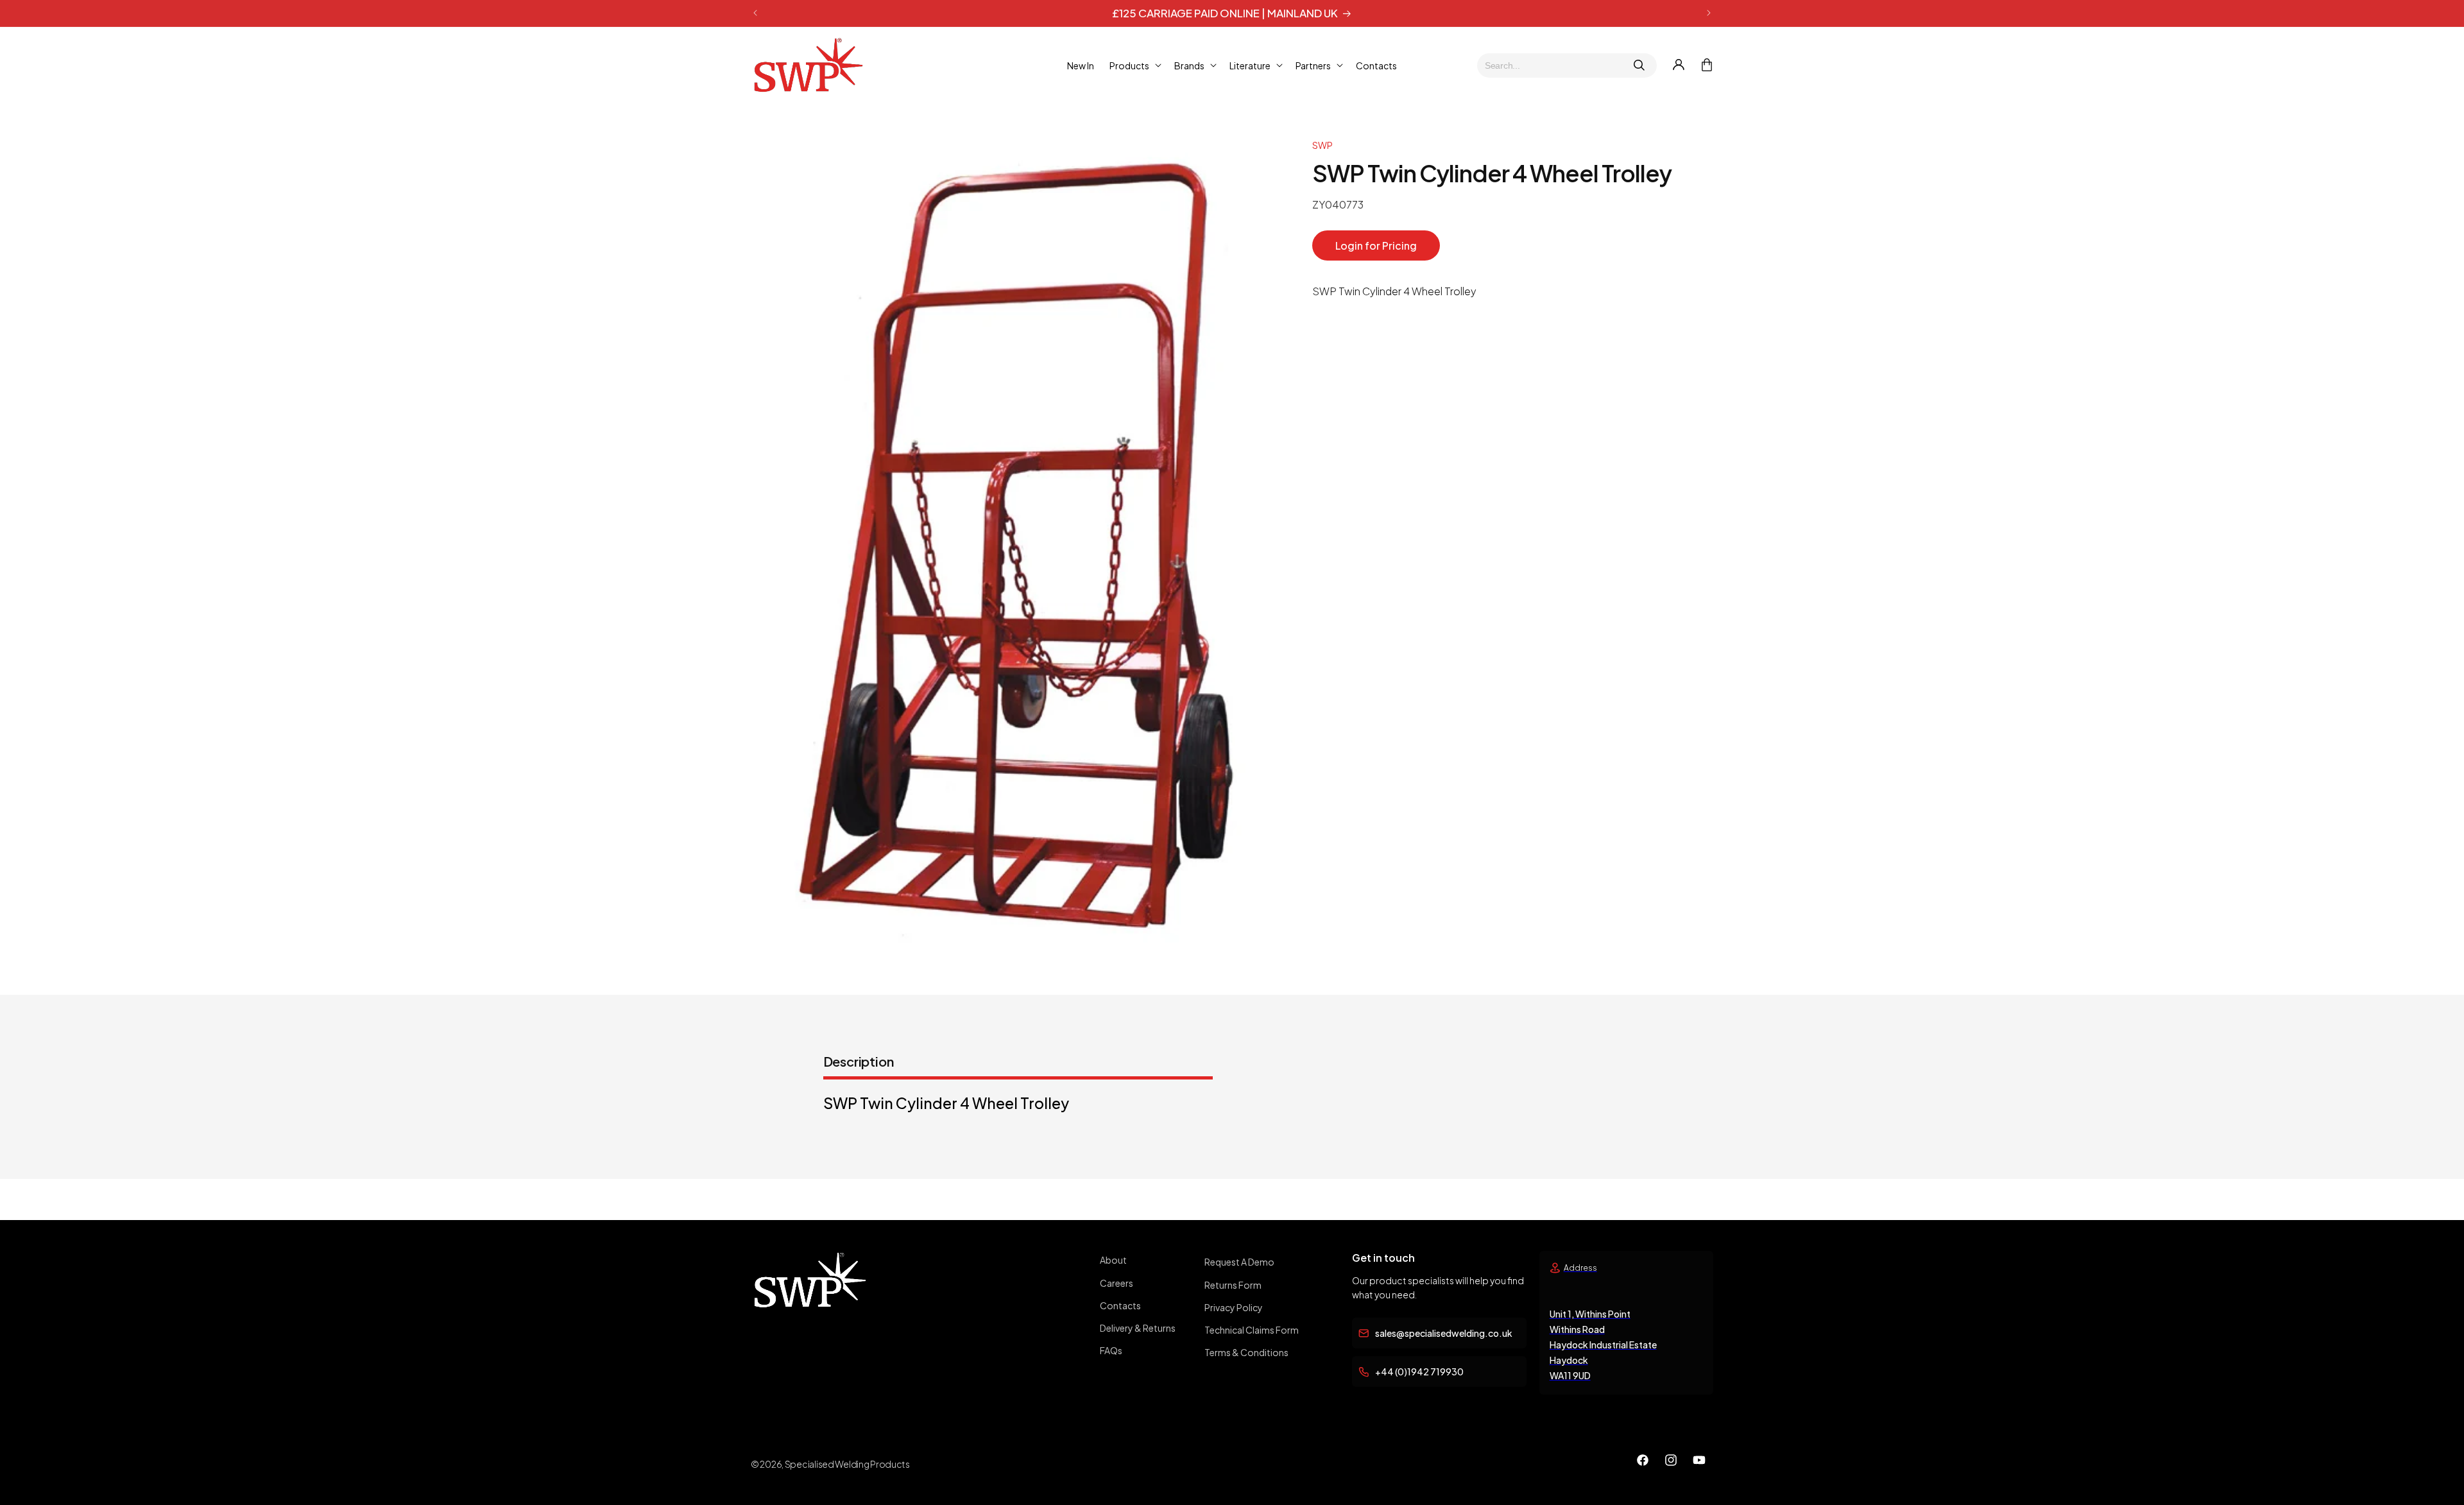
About (1113, 1260)
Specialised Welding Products (847, 1464)
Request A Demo (1239, 1262)
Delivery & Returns (1138, 1328)
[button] (1134, 65)
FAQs (1111, 1350)
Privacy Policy (1234, 1307)
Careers (1116, 1283)
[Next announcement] (1709, 13)
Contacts (1120, 1305)
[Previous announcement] (755, 13)
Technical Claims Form (1252, 1330)
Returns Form (1233, 1285)
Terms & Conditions (1246, 1352)
